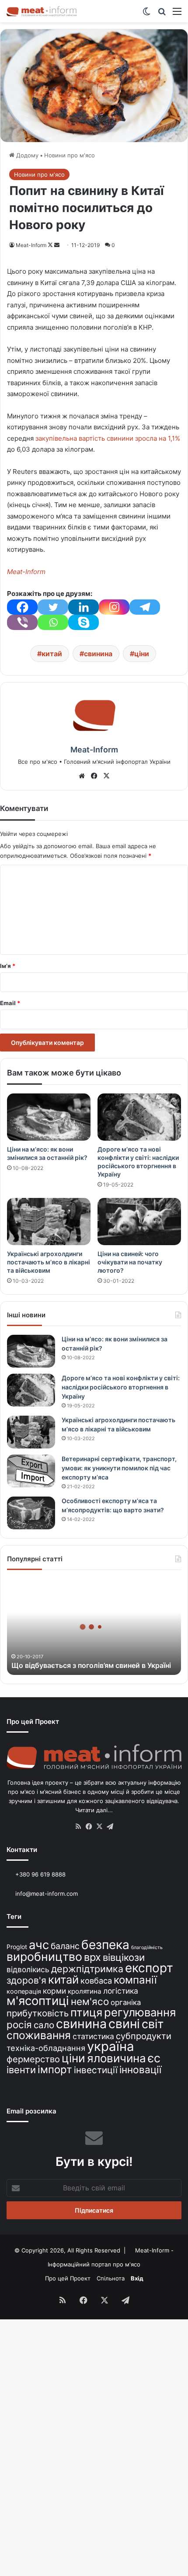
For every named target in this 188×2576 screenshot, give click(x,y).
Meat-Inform (31, 245)
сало (44, 2025)
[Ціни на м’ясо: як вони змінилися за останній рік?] (49, 1117)
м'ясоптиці (38, 2001)
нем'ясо (90, 2001)
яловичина (117, 2058)
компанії (135, 1980)
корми (54, 1991)
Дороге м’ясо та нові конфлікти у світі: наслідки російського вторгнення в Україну (121, 1387)
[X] (106, 776)
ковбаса (96, 1981)
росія (19, 2024)
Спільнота (111, 2278)
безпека (105, 1945)
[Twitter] (53, 607)
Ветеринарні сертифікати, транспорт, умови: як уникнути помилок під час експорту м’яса (119, 1468)
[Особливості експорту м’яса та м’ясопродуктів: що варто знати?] (31, 1513)
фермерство (33, 2059)
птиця (86, 2012)
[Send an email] (57, 245)
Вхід (137, 2278)
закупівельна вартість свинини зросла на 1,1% (108, 438)
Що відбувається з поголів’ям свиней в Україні (91, 1665)
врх (92, 1957)
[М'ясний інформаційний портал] (42, 11)
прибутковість (38, 2013)
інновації (140, 2070)
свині (124, 2024)
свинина (98, 654)
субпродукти (144, 2036)
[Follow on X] (51, 245)
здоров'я (26, 1980)
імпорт (55, 2070)
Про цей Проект (68, 2278)
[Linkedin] (84, 607)
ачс (39, 1945)
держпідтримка (87, 1969)
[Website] (82, 776)
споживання (39, 2035)
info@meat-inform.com (46, 1894)
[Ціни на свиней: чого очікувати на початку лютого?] (139, 1222)
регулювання (140, 2012)
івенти (21, 2070)
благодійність (147, 1948)
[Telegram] (145, 607)
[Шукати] (162, 14)
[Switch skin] (146, 14)
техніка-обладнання (46, 2048)
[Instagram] (114, 607)
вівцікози (124, 1957)
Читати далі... (94, 1810)
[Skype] (84, 622)
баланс (65, 1946)
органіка (126, 2002)
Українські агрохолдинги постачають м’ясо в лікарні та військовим (49, 1262)
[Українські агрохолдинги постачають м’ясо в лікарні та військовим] (49, 1222)
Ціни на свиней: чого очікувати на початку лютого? (130, 1262)
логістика (121, 1991)
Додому (26, 155)
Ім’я (8, 966)
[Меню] (177, 14)
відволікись (28, 1969)
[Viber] (22, 622)
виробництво (44, 1956)
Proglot (17, 1947)
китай (52, 654)
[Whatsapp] (53, 622)
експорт (149, 1968)
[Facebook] (22, 607)
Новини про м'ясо (70, 155)
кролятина (85, 1991)
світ (153, 2024)
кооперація (24, 1991)
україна (111, 2046)
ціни (142, 654)
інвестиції (96, 2070)
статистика (93, 2036)
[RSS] (78, 1827)
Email (10, 1003)
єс (154, 2058)
